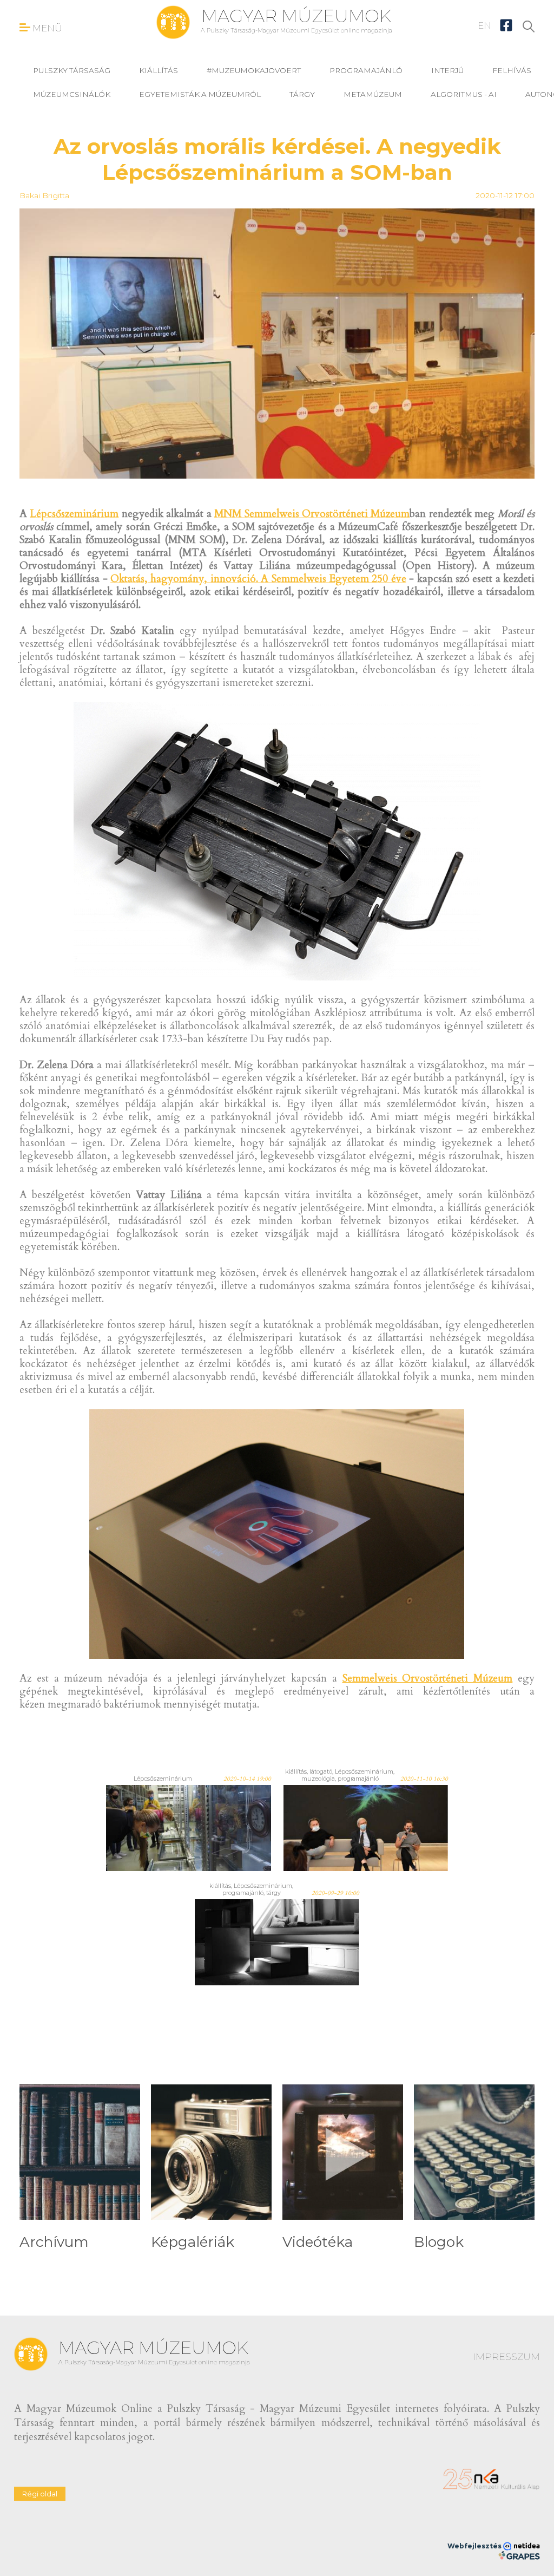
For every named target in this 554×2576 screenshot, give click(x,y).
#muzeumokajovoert (254, 70)
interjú (447, 70)
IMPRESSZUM (506, 2357)
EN (484, 25)
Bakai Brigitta (44, 195)
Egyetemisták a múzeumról (200, 94)
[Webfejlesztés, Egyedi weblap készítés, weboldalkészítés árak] (519, 2555)
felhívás (512, 70)
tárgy (302, 94)
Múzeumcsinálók (72, 94)
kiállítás (159, 70)
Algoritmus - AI (464, 94)
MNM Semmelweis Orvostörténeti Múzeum (312, 514)
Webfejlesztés (475, 2546)
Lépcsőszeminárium (74, 514)
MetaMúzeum (373, 94)
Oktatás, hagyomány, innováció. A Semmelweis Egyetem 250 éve (258, 579)
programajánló (366, 70)
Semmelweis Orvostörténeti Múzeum (428, 1678)
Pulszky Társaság (72, 70)
